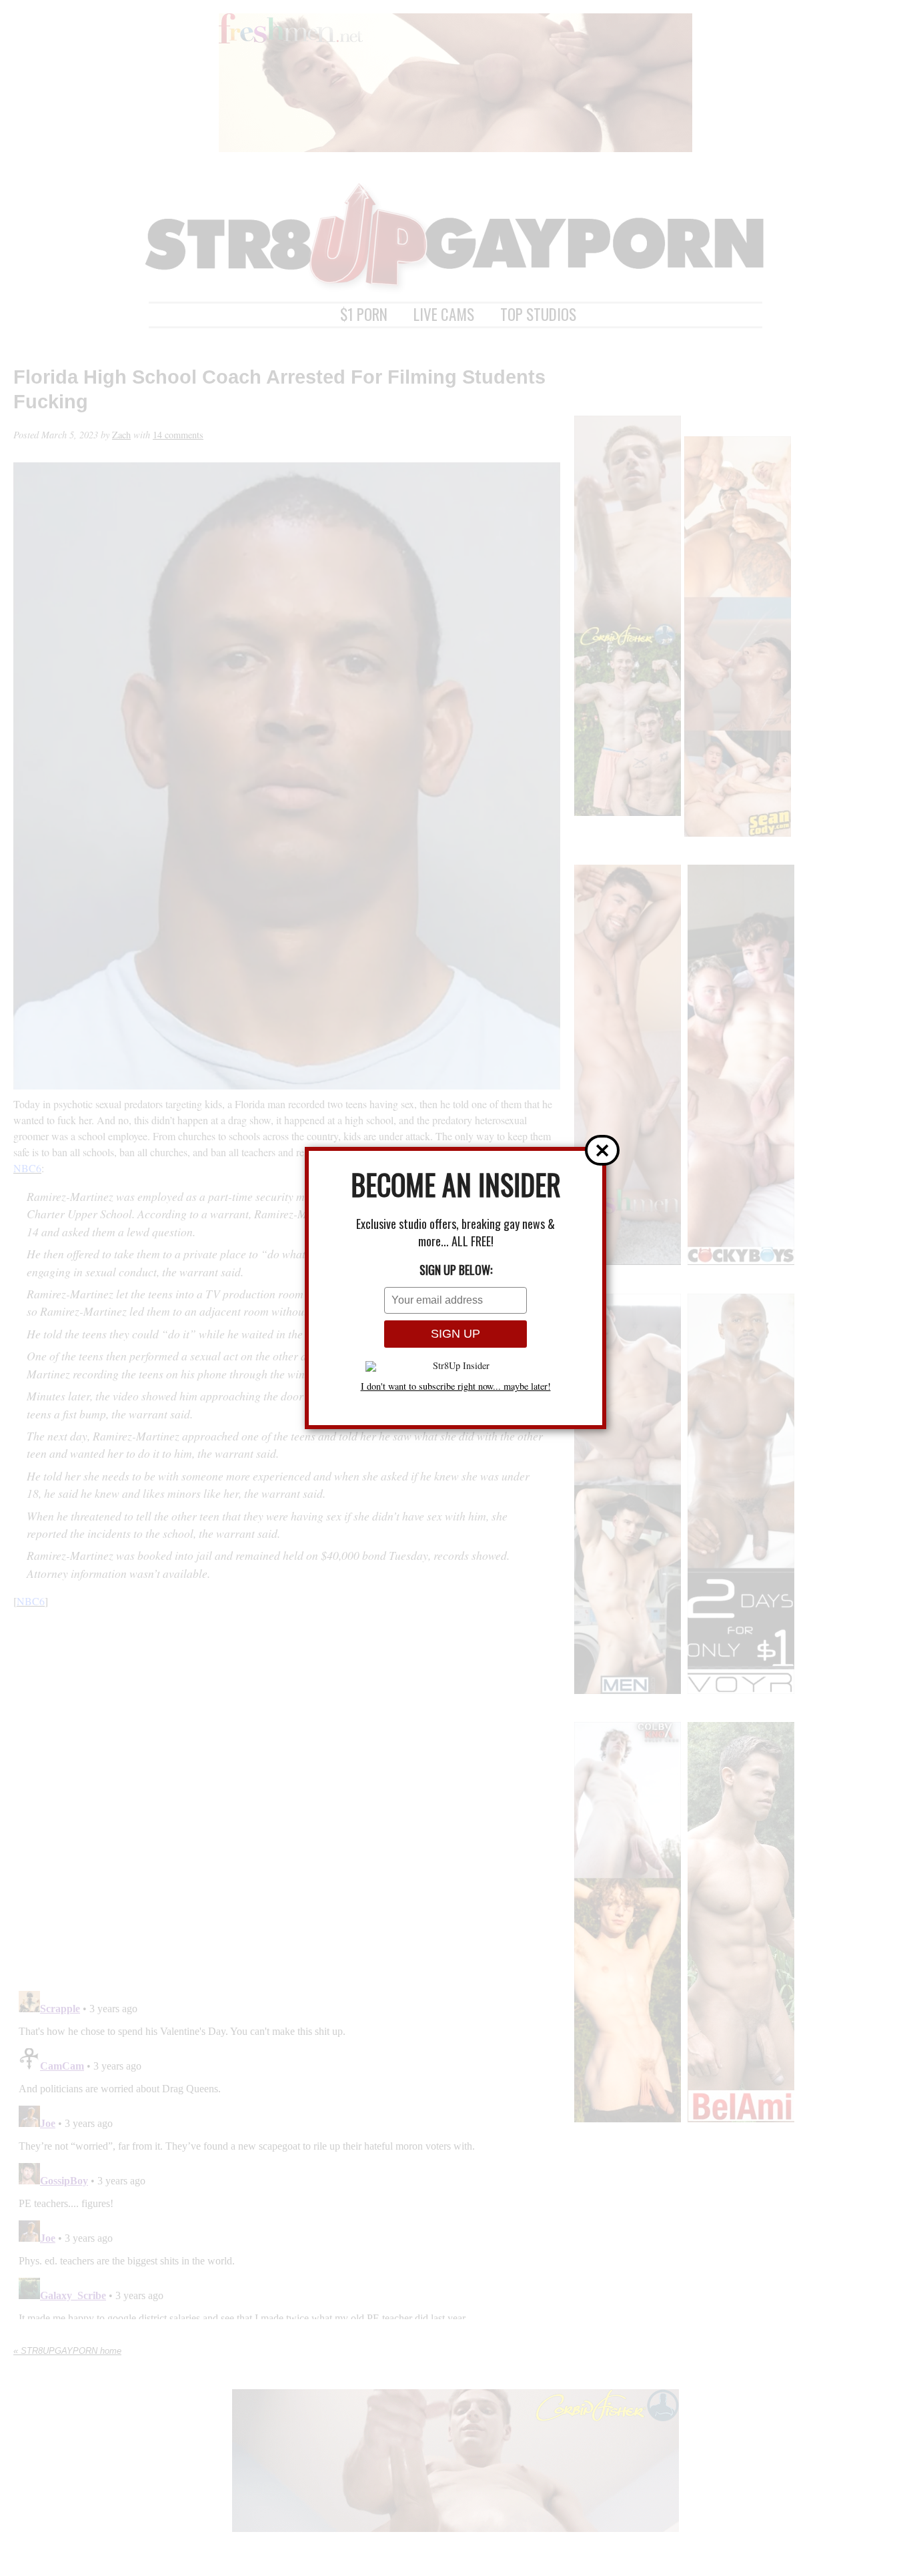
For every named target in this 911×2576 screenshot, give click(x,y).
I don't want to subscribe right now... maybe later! (456, 1386)
